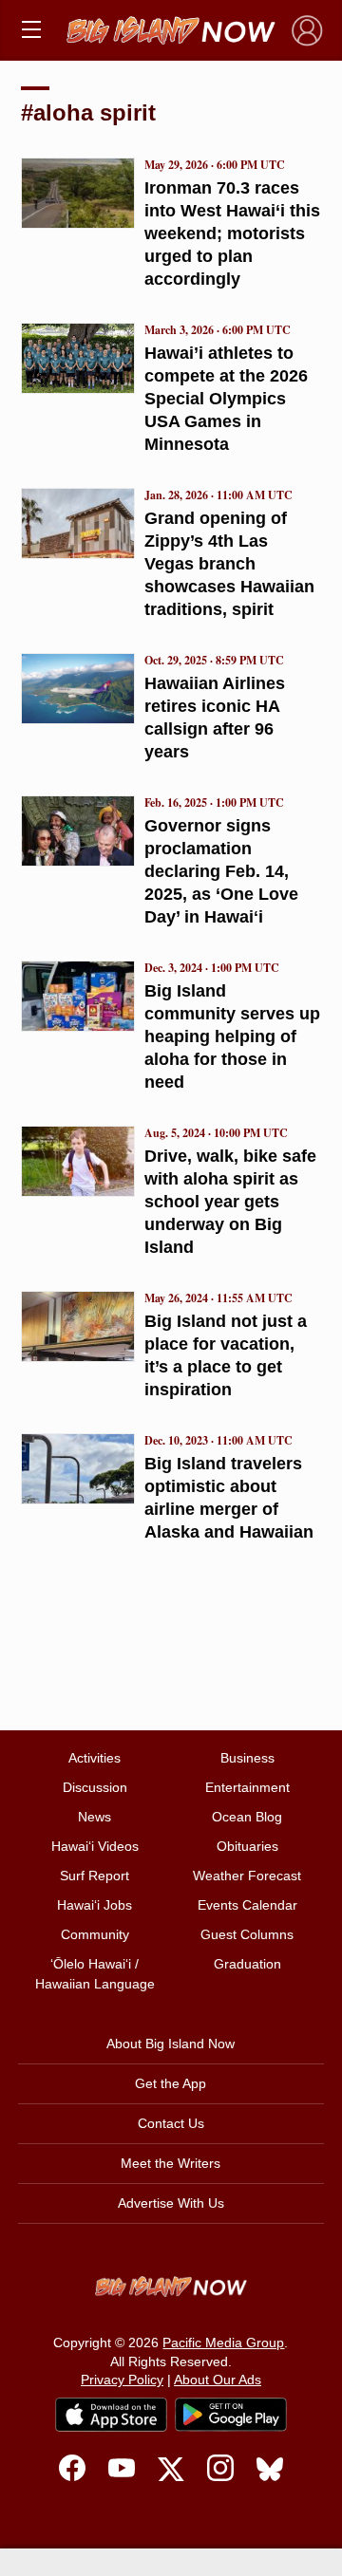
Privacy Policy (122, 2380)
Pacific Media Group (223, 2343)
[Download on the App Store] (111, 2414)
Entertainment (247, 1787)
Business (247, 1758)
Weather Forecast (247, 1876)
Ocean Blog (247, 1817)
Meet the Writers (171, 2163)
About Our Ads (218, 2380)
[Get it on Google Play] (231, 2415)
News (95, 1817)
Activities (95, 1758)
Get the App (171, 2083)
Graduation (247, 1964)
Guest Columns (247, 1934)
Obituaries (247, 1846)
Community (95, 1934)
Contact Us (171, 2123)
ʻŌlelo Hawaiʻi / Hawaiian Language (95, 1974)
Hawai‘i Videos (95, 1846)
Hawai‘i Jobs (95, 1905)
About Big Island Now (171, 2044)
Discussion (95, 1787)
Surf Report (95, 1876)
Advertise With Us (171, 2203)
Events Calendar (247, 1905)
